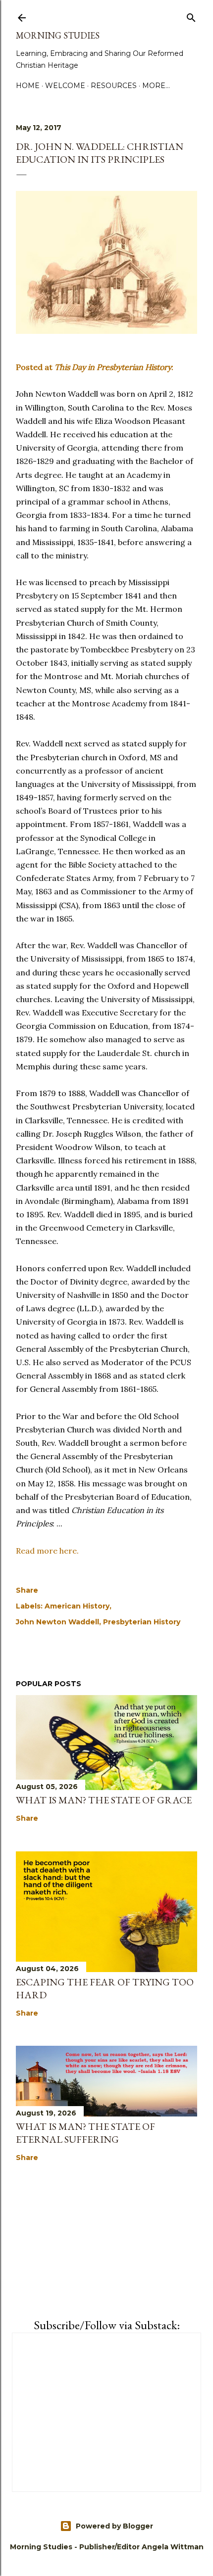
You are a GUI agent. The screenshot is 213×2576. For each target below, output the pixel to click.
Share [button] (27, 1590)
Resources (114, 86)
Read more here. (47, 1551)
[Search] (191, 16)
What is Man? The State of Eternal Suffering (85, 2133)
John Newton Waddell (57, 1622)
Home (28, 86)
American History (77, 1606)
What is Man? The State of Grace (104, 1800)
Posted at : (95, 367)
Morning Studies (58, 35)
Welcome (65, 86)
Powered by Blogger (114, 2526)
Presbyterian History (142, 1622)
